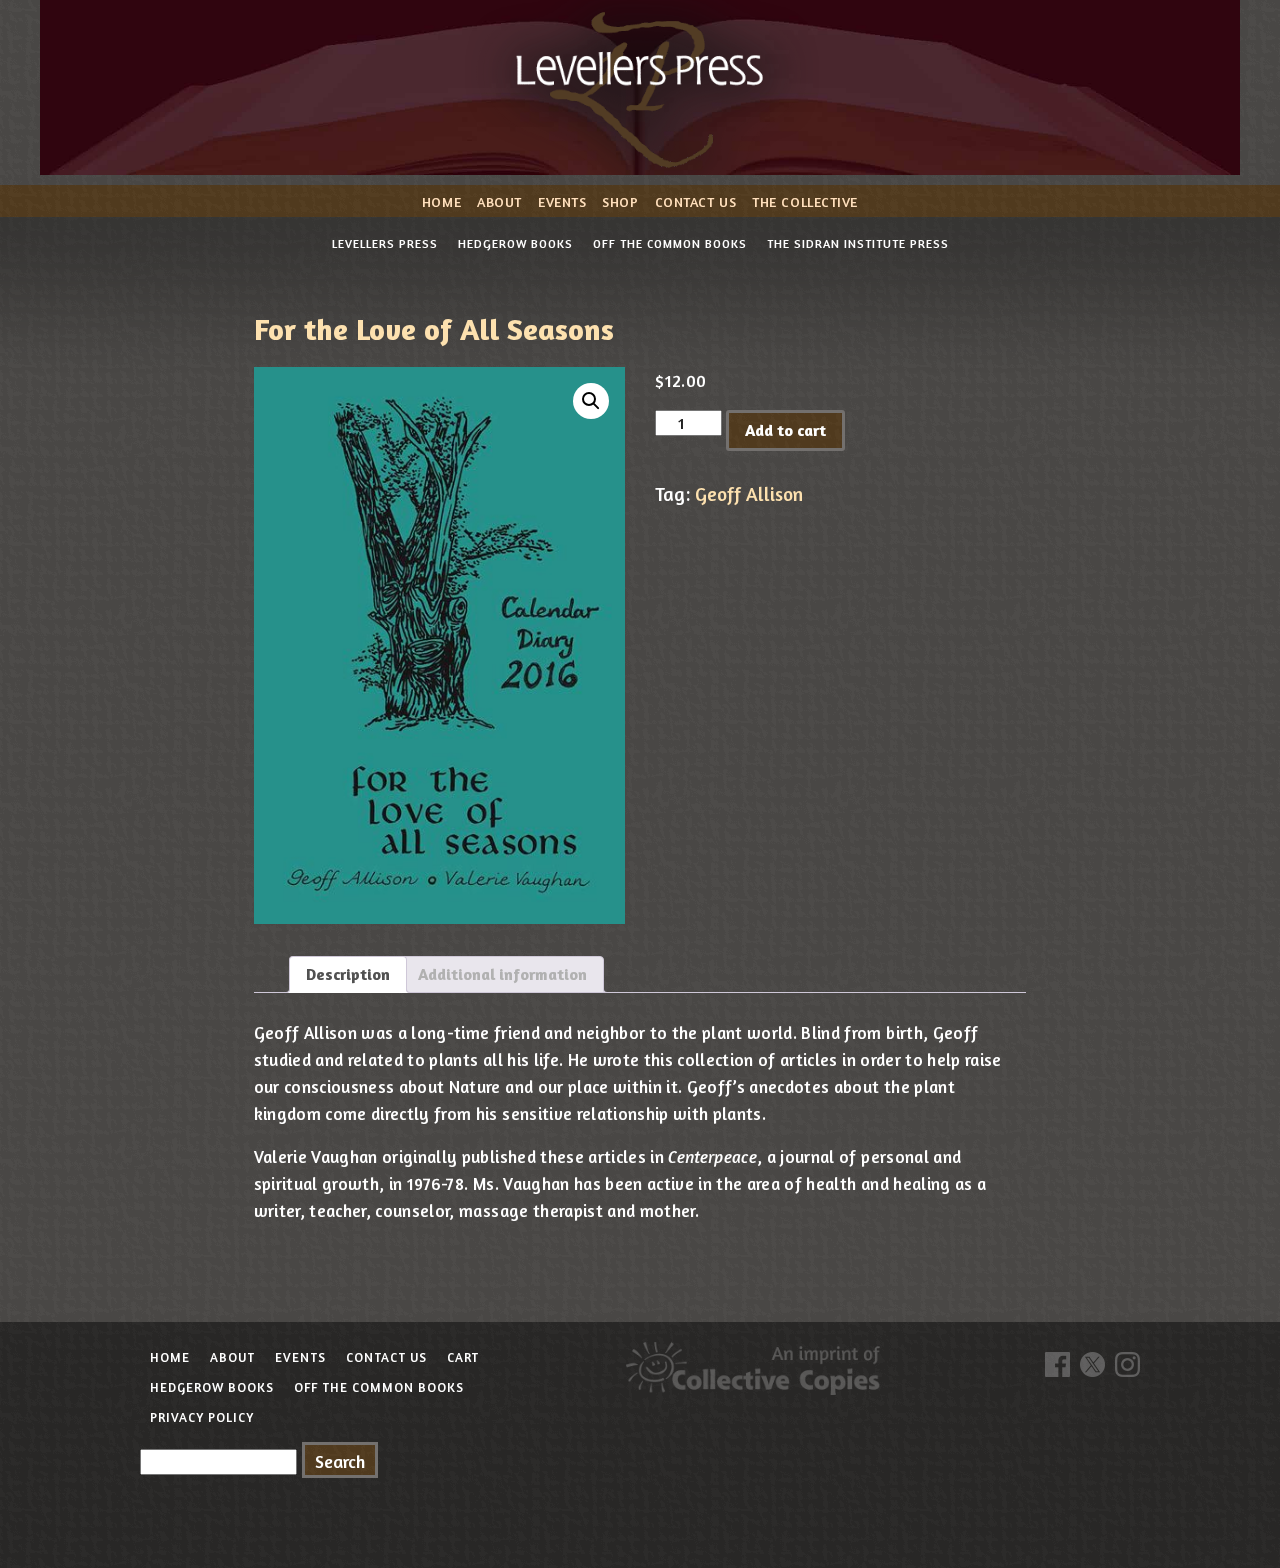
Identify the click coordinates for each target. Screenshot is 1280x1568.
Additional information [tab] (502, 974)
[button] (591, 401)
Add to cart (785, 430)
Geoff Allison (749, 494)
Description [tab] (348, 974)
